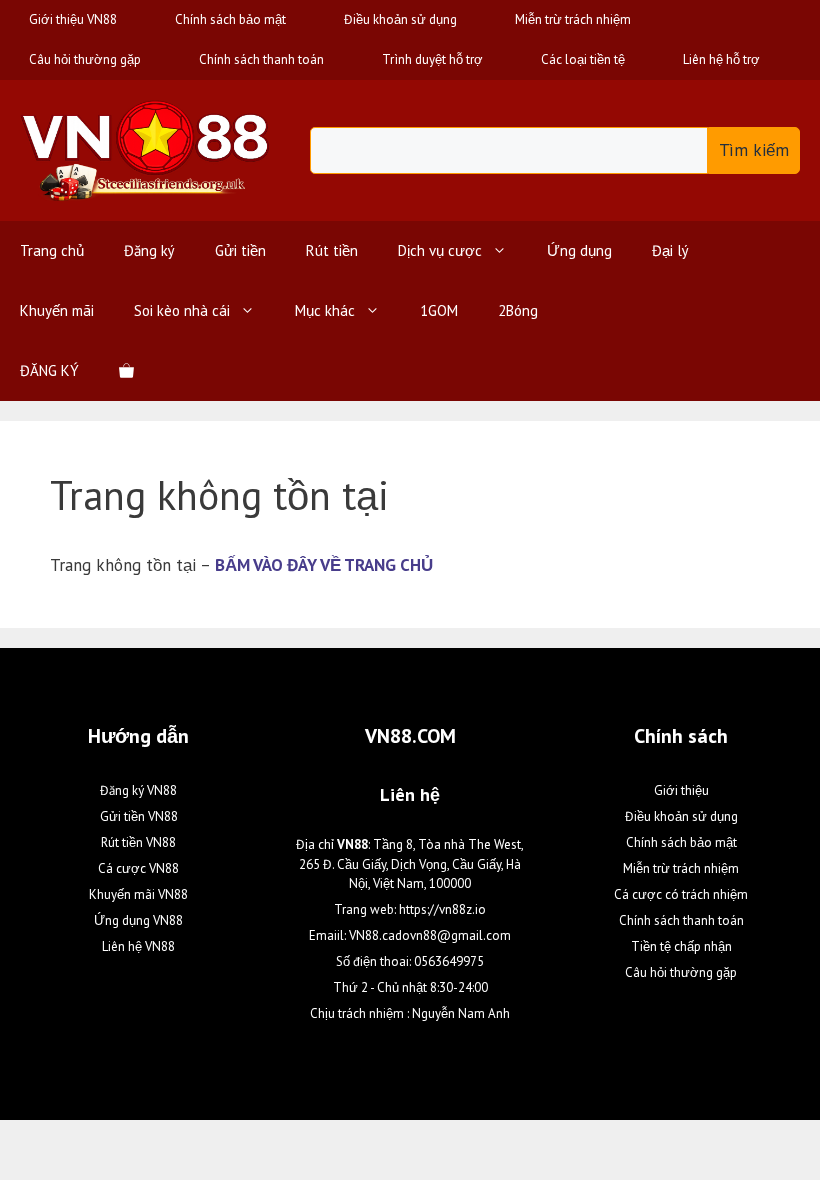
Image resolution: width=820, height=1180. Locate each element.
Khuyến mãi (57, 310)
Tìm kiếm (754, 150)
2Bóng (518, 310)
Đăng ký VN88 (138, 790)
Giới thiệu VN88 (73, 19)
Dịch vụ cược (440, 250)
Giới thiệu (681, 790)
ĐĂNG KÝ (49, 370)
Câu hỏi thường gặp (85, 59)
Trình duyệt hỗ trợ (432, 59)
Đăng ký (149, 250)
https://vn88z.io (442, 909)
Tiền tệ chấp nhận (681, 946)
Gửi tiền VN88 (139, 816)
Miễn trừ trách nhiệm (573, 19)
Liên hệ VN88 (138, 946)
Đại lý (670, 250)
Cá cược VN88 (138, 868)
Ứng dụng (579, 250)
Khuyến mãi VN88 (138, 894)
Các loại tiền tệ (583, 59)
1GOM (439, 310)
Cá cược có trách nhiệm (681, 894)
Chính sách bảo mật (230, 19)
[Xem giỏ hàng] (126, 371)
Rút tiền (332, 250)
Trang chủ (52, 250)
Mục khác (325, 310)
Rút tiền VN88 (138, 842)
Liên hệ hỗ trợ (721, 59)
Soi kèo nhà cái (182, 310)
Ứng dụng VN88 (138, 920)
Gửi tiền (240, 250)
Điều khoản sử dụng (400, 19)
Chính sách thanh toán (261, 59)
